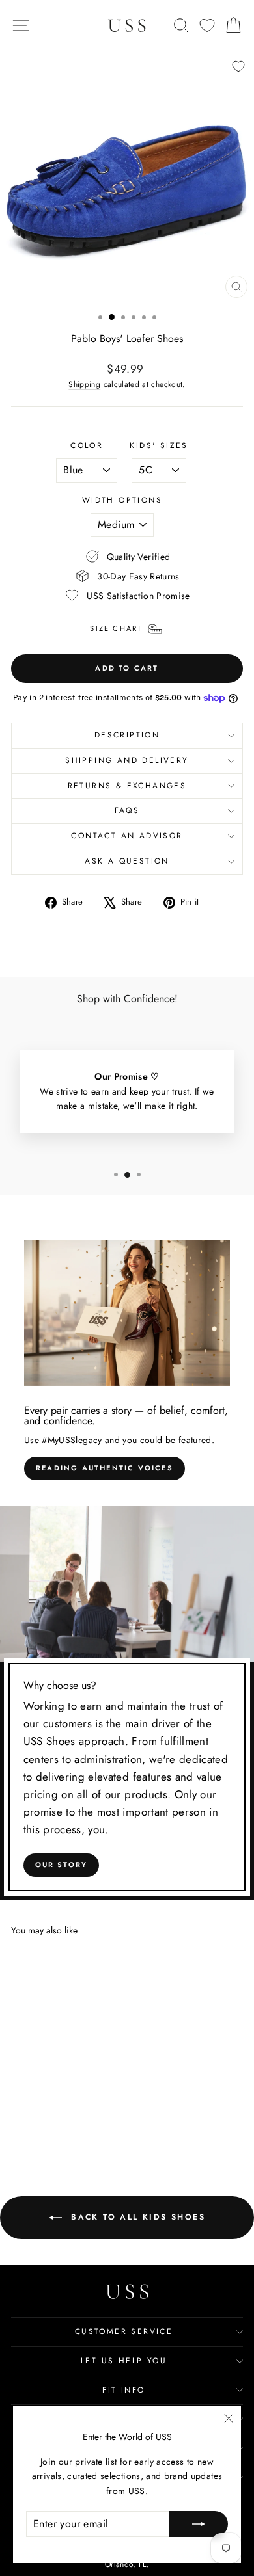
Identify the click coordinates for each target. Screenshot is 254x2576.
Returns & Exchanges (127, 786)
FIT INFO (123, 2390)
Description (127, 735)
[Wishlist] (207, 26)
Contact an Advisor (127, 836)
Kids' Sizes (159, 445)
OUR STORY (62, 1865)
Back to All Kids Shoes (136, 2217)
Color (87, 445)
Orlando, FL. (127, 2564)
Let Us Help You (124, 2361)
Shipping (84, 384)
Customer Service (124, 2331)
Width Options (122, 500)
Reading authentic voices (105, 1468)
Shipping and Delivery (127, 760)
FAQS (127, 810)
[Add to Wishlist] (238, 66)
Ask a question (127, 861)
